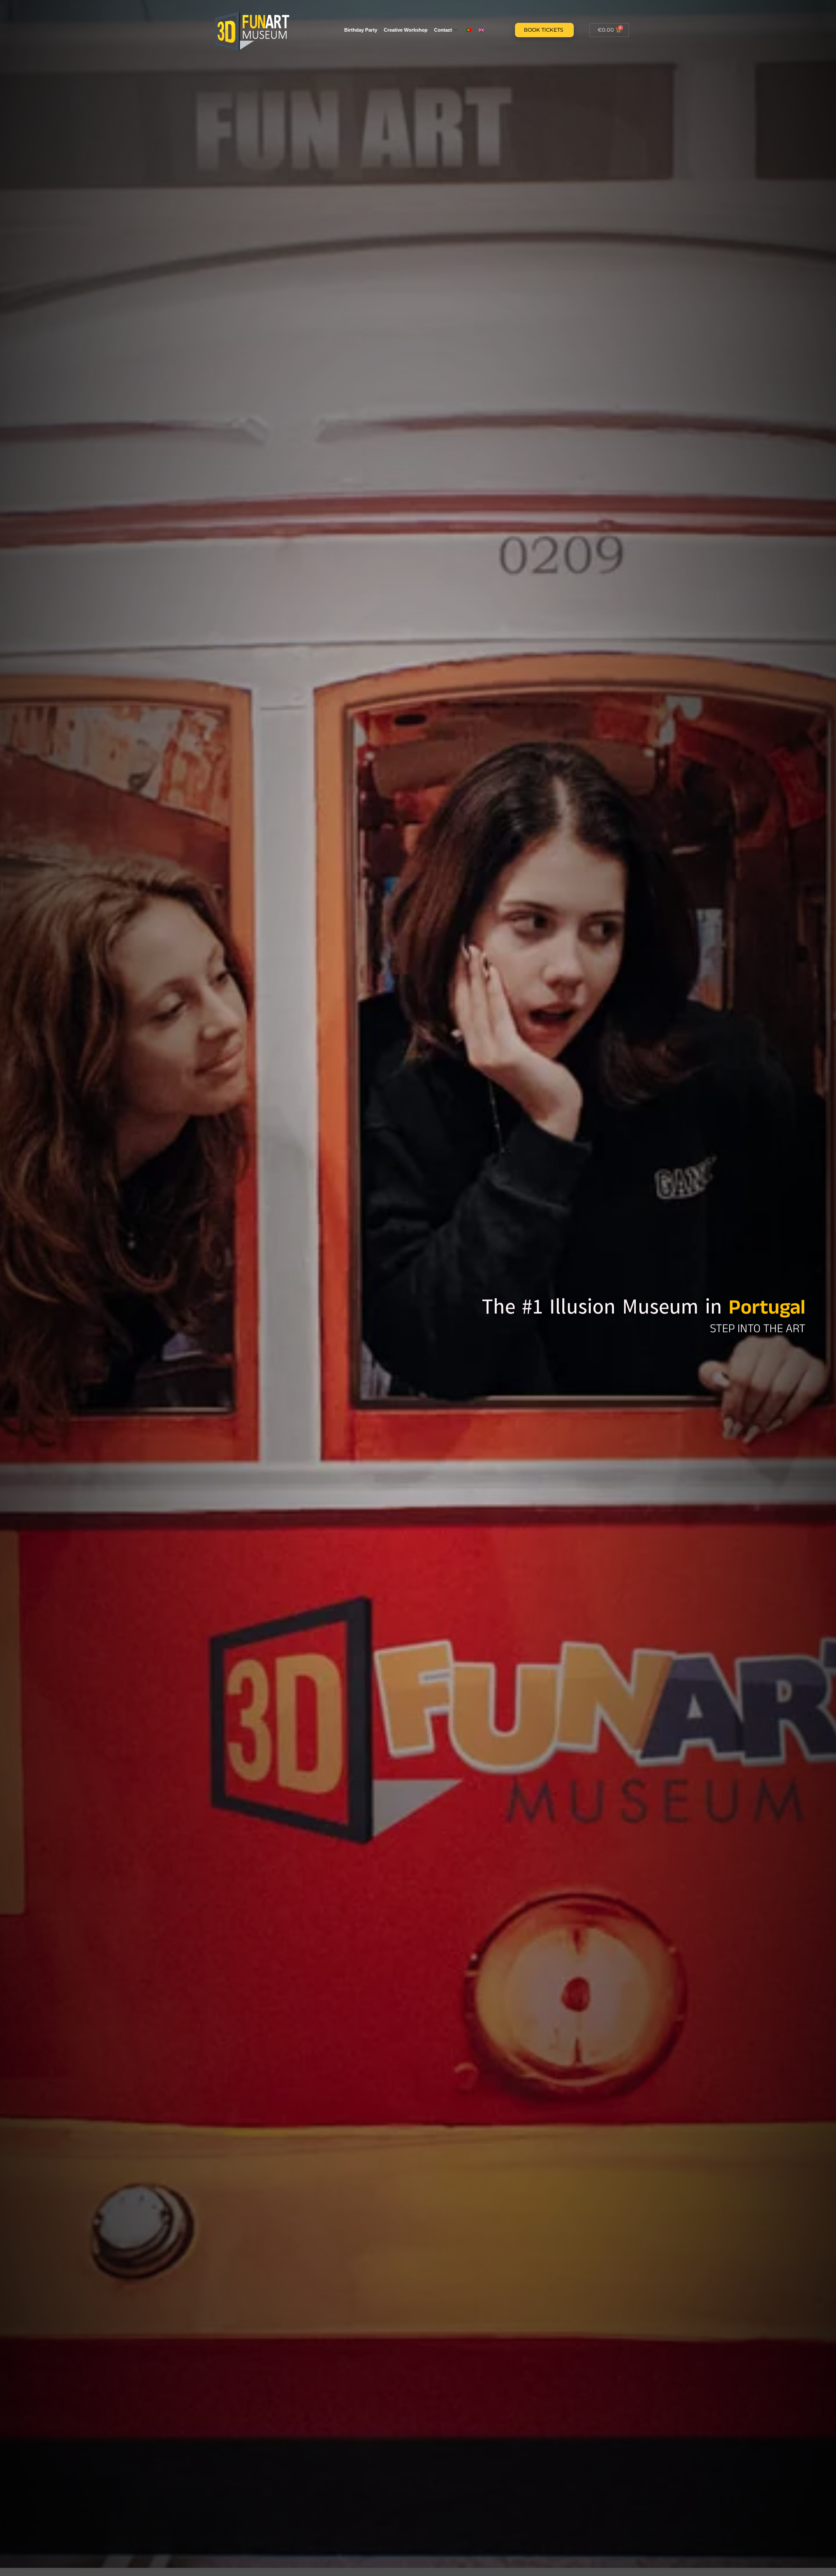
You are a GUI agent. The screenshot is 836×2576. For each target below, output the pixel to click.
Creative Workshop (406, 30)
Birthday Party (361, 30)
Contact (443, 30)
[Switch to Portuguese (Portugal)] (469, 30)
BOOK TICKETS (544, 30)
